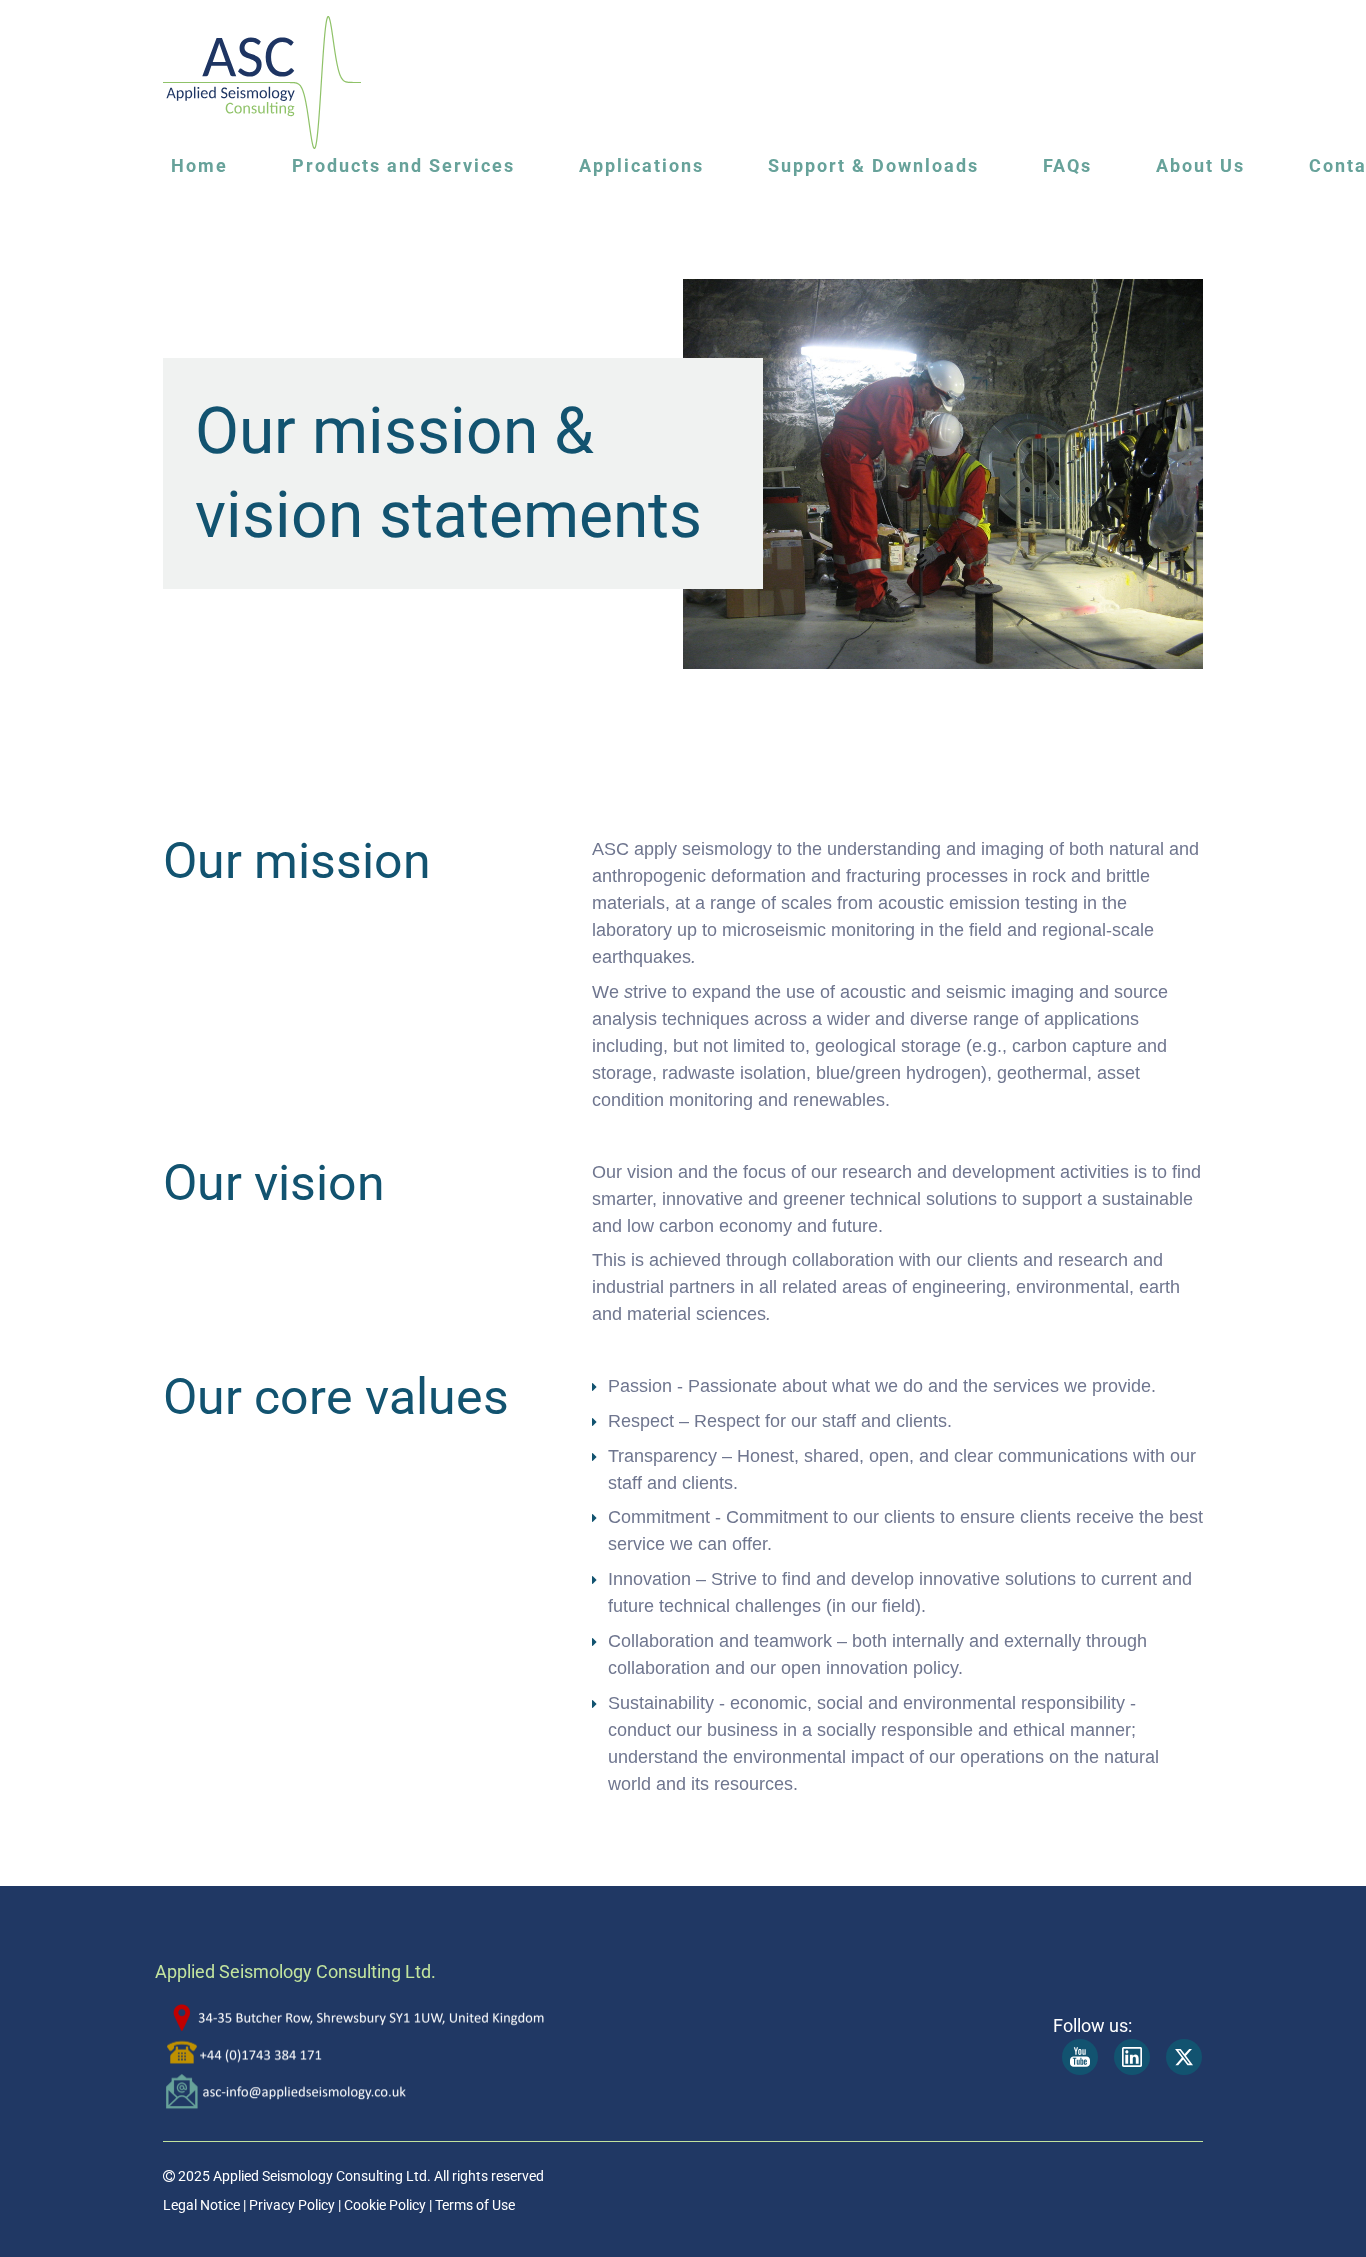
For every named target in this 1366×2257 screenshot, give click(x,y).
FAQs (1067, 165)
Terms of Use (475, 2205)
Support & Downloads (873, 165)
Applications (641, 165)
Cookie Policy (383, 2205)
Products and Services (403, 165)
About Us (1200, 165)
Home (199, 165)
